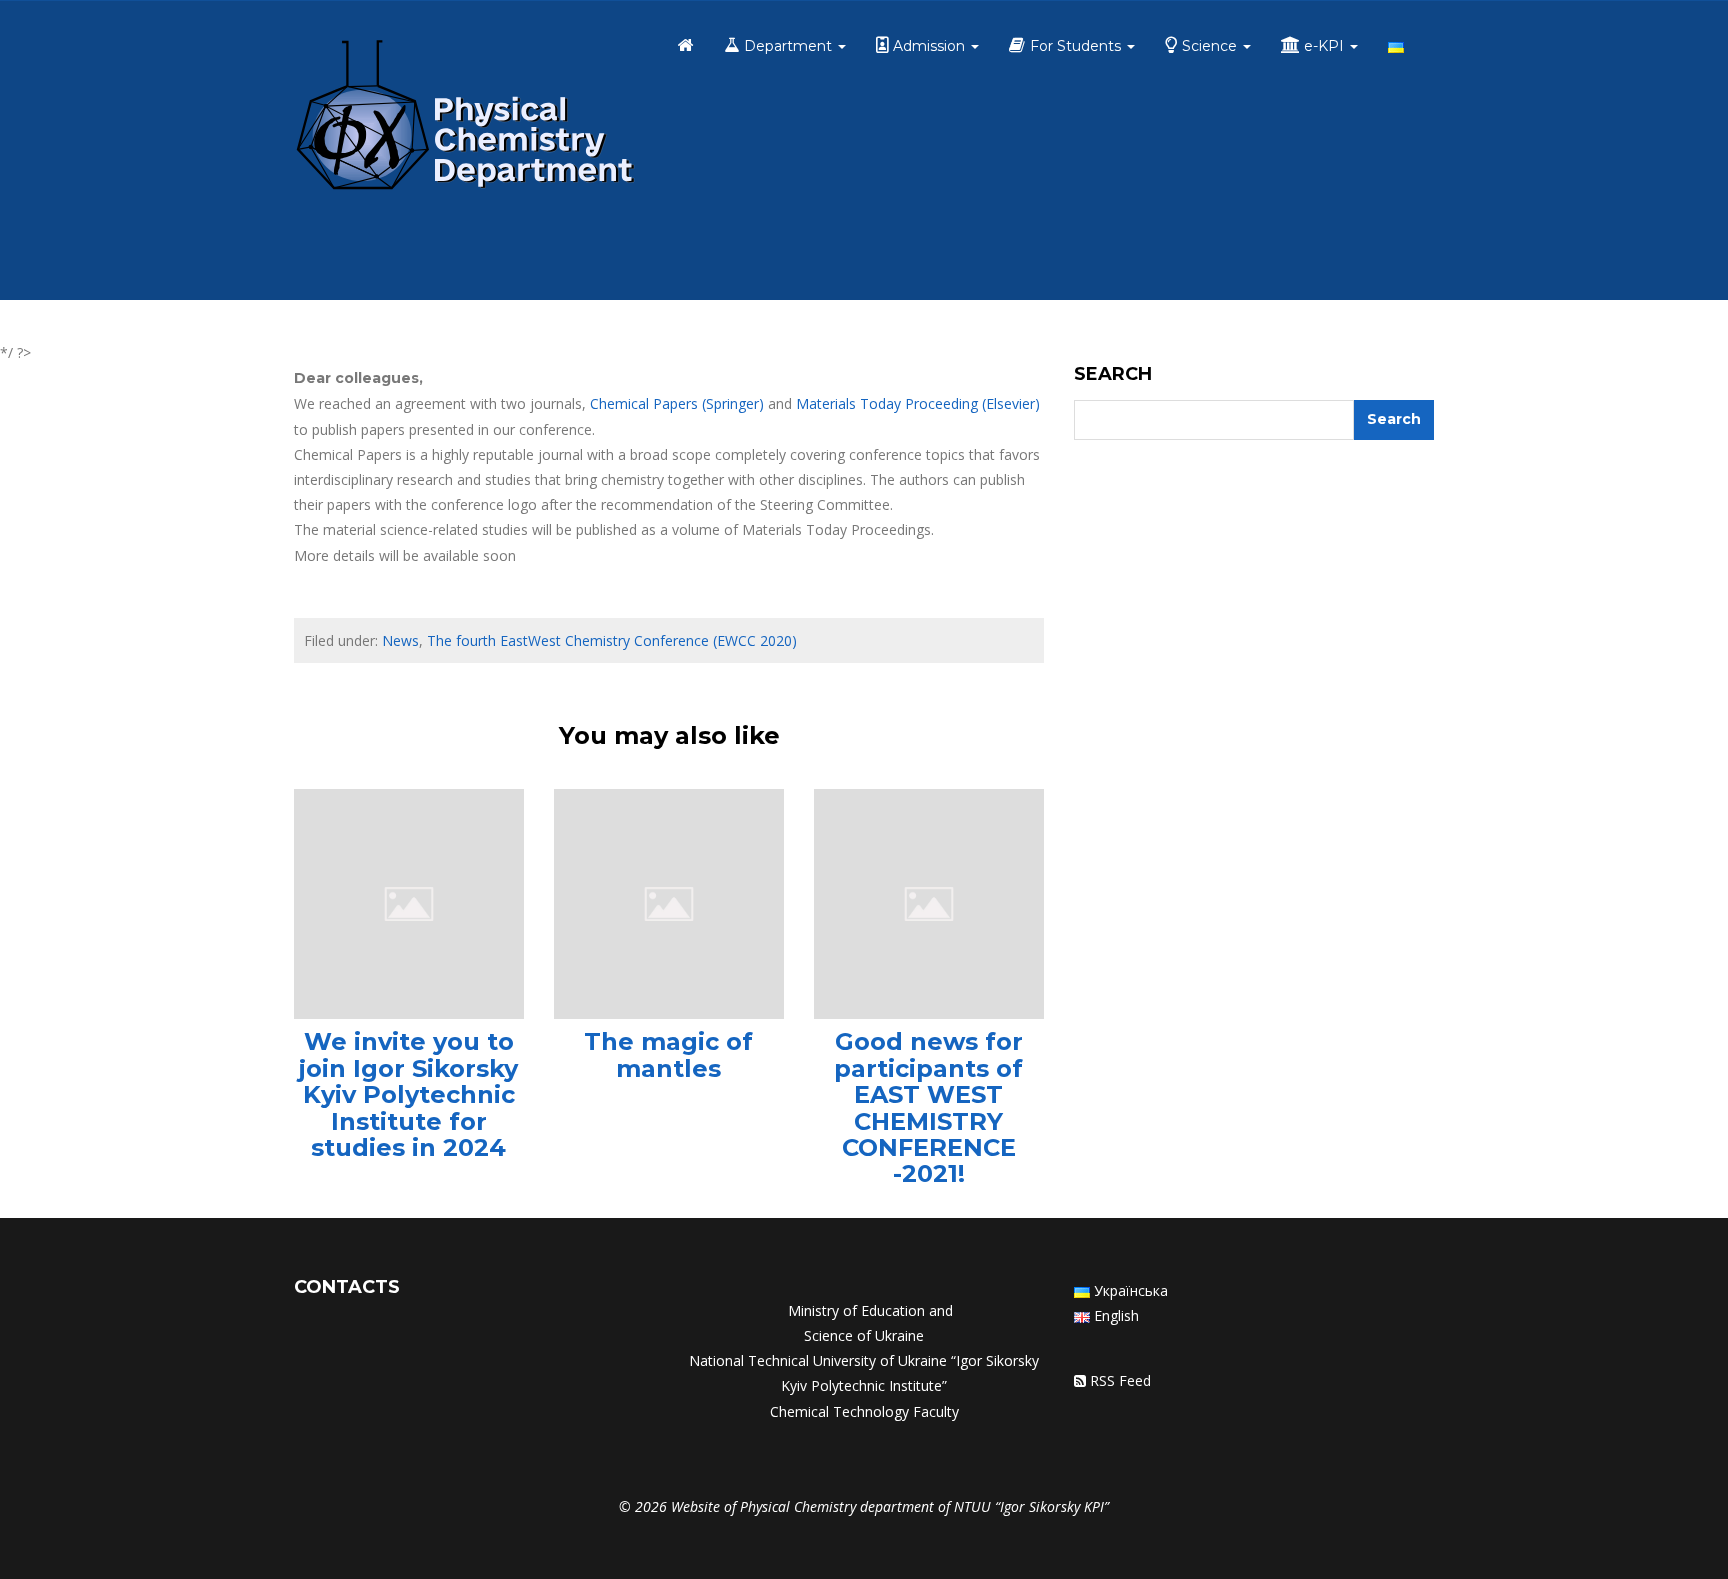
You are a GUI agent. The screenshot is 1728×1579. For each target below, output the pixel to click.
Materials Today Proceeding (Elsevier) (918, 403)
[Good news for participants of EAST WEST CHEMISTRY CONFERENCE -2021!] (929, 902)
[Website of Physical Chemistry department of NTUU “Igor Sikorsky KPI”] (465, 118)
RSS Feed (1120, 1380)
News (400, 640)
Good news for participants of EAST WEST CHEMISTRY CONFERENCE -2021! (928, 1107)
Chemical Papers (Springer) (677, 403)
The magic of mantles (668, 1054)
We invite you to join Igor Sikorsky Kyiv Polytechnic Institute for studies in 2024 (408, 1094)
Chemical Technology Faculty (864, 1411)
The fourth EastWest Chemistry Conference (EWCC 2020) (612, 640)
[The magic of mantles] (669, 902)
